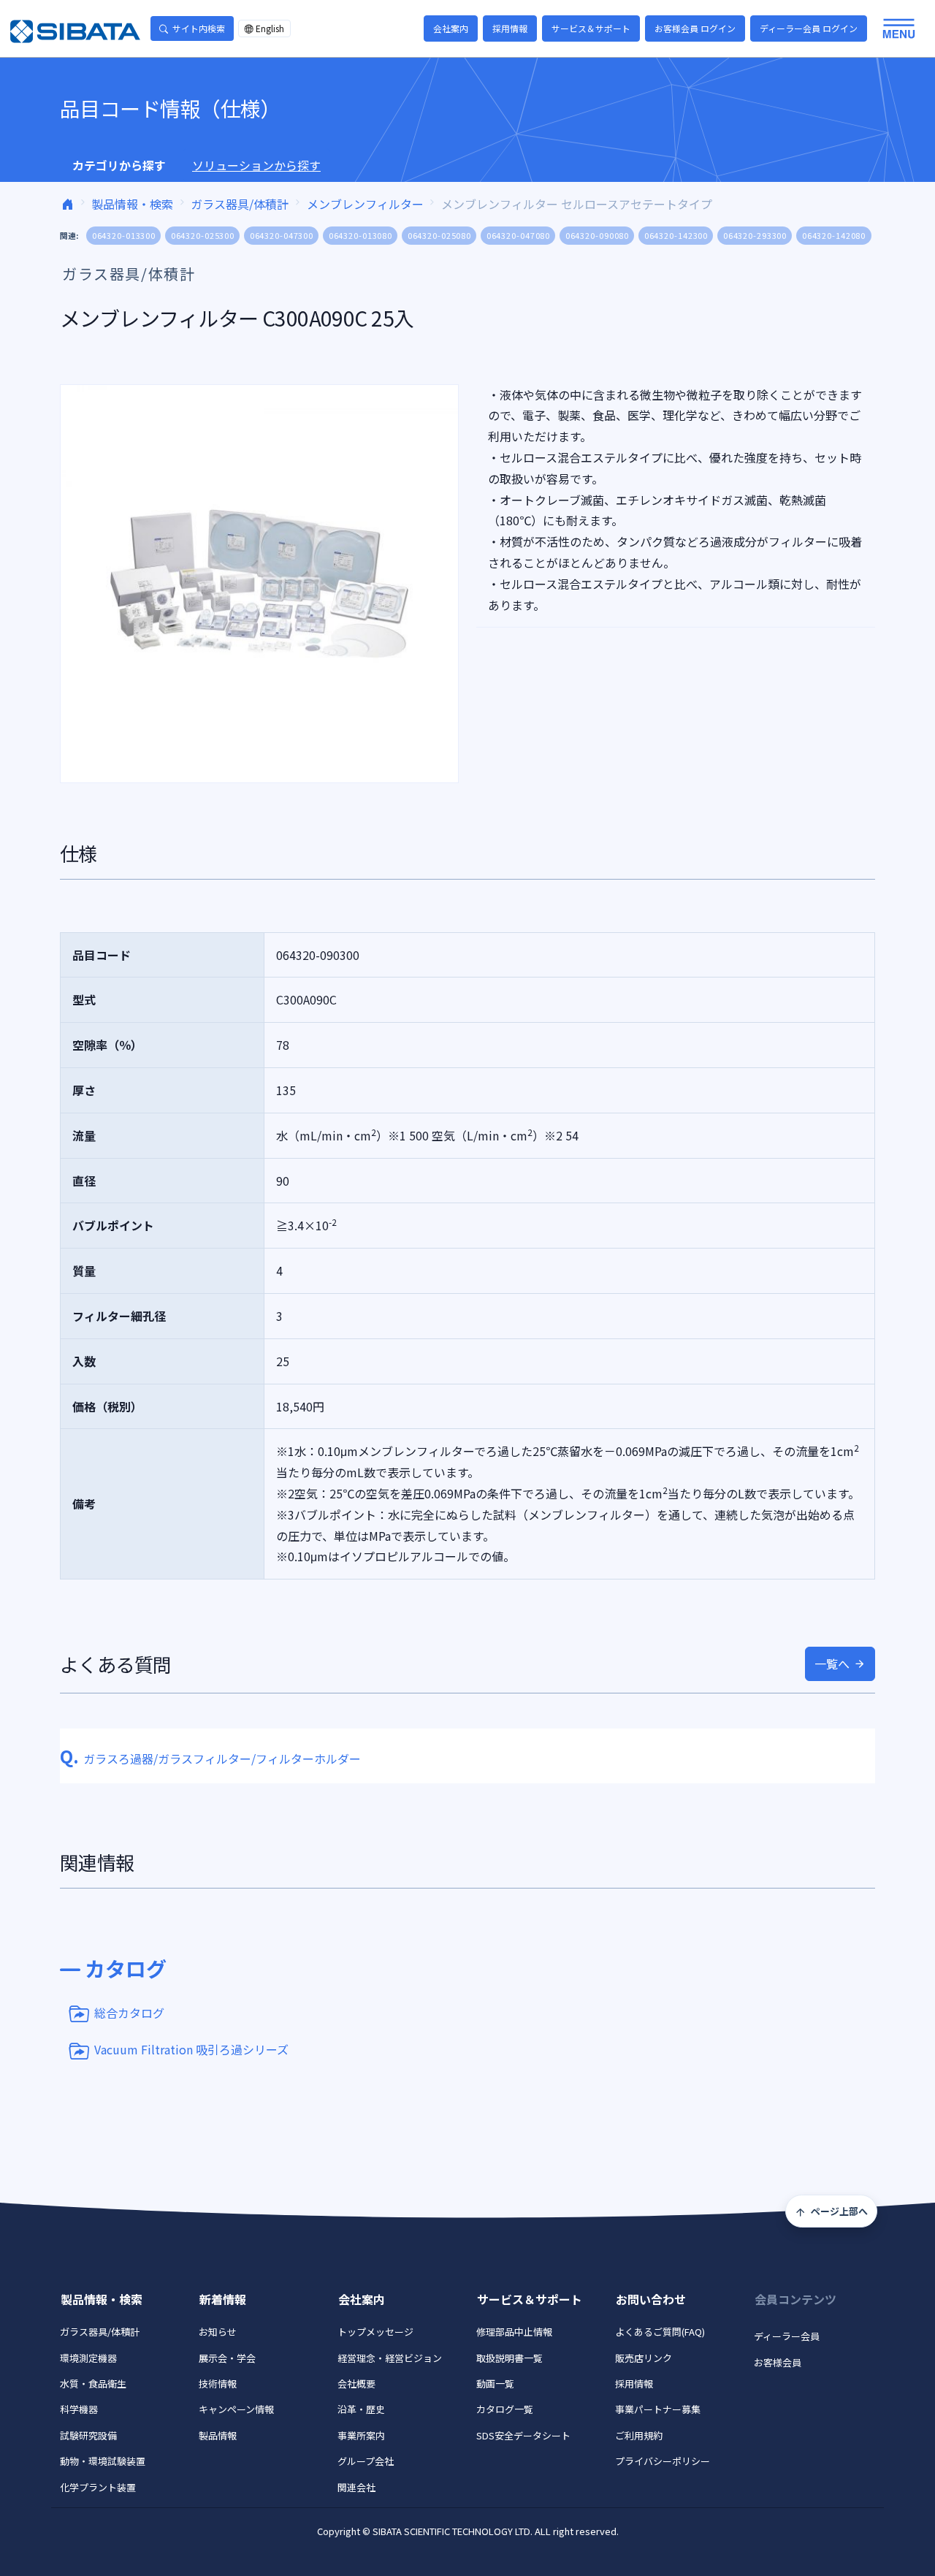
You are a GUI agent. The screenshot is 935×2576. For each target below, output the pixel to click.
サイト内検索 (199, 28)
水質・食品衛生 (93, 2383)
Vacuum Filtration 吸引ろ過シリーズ (191, 2049)
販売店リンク (644, 2358)
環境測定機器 (88, 2358)
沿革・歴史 (361, 2409)
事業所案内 (361, 2435)
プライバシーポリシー (663, 2461)
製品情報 (218, 2435)
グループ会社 (366, 2461)
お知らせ (218, 2332)
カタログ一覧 (505, 2409)
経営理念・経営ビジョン (390, 2358)
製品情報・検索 (132, 204)
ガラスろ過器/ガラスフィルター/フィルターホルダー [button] (210, 1758)
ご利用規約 (639, 2435)
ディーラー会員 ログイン (809, 28)
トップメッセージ (375, 2332)
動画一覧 (495, 2383)
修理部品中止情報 (514, 2332)
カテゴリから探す (119, 165)
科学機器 (79, 2409)
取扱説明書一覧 (510, 2358)
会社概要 (356, 2383)
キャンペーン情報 (236, 2409)
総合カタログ (129, 2012)
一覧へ (832, 1664)
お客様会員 (778, 2362)
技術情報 (218, 2383)
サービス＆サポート (591, 28)
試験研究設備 (88, 2435)
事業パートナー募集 (658, 2409)
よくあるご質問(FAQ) (660, 2332)
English (270, 28)
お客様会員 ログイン (695, 28)
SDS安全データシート (523, 2435)
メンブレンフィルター (365, 204)
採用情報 (510, 28)
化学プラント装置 (98, 2487)
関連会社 (356, 2487)
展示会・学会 (227, 2358)
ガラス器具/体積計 (240, 204)
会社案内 (451, 28)
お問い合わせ (651, 2299)
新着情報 (223, 2299)
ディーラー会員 (787, 2336)
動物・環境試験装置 (103, 2461)
